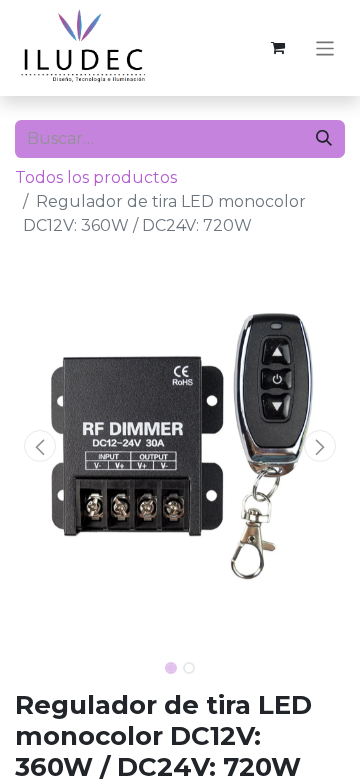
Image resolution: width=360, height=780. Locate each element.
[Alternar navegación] (325, 47)
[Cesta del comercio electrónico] (278, 48)
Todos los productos (96, 177)
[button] (40, 446)
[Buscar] (324, 139)
